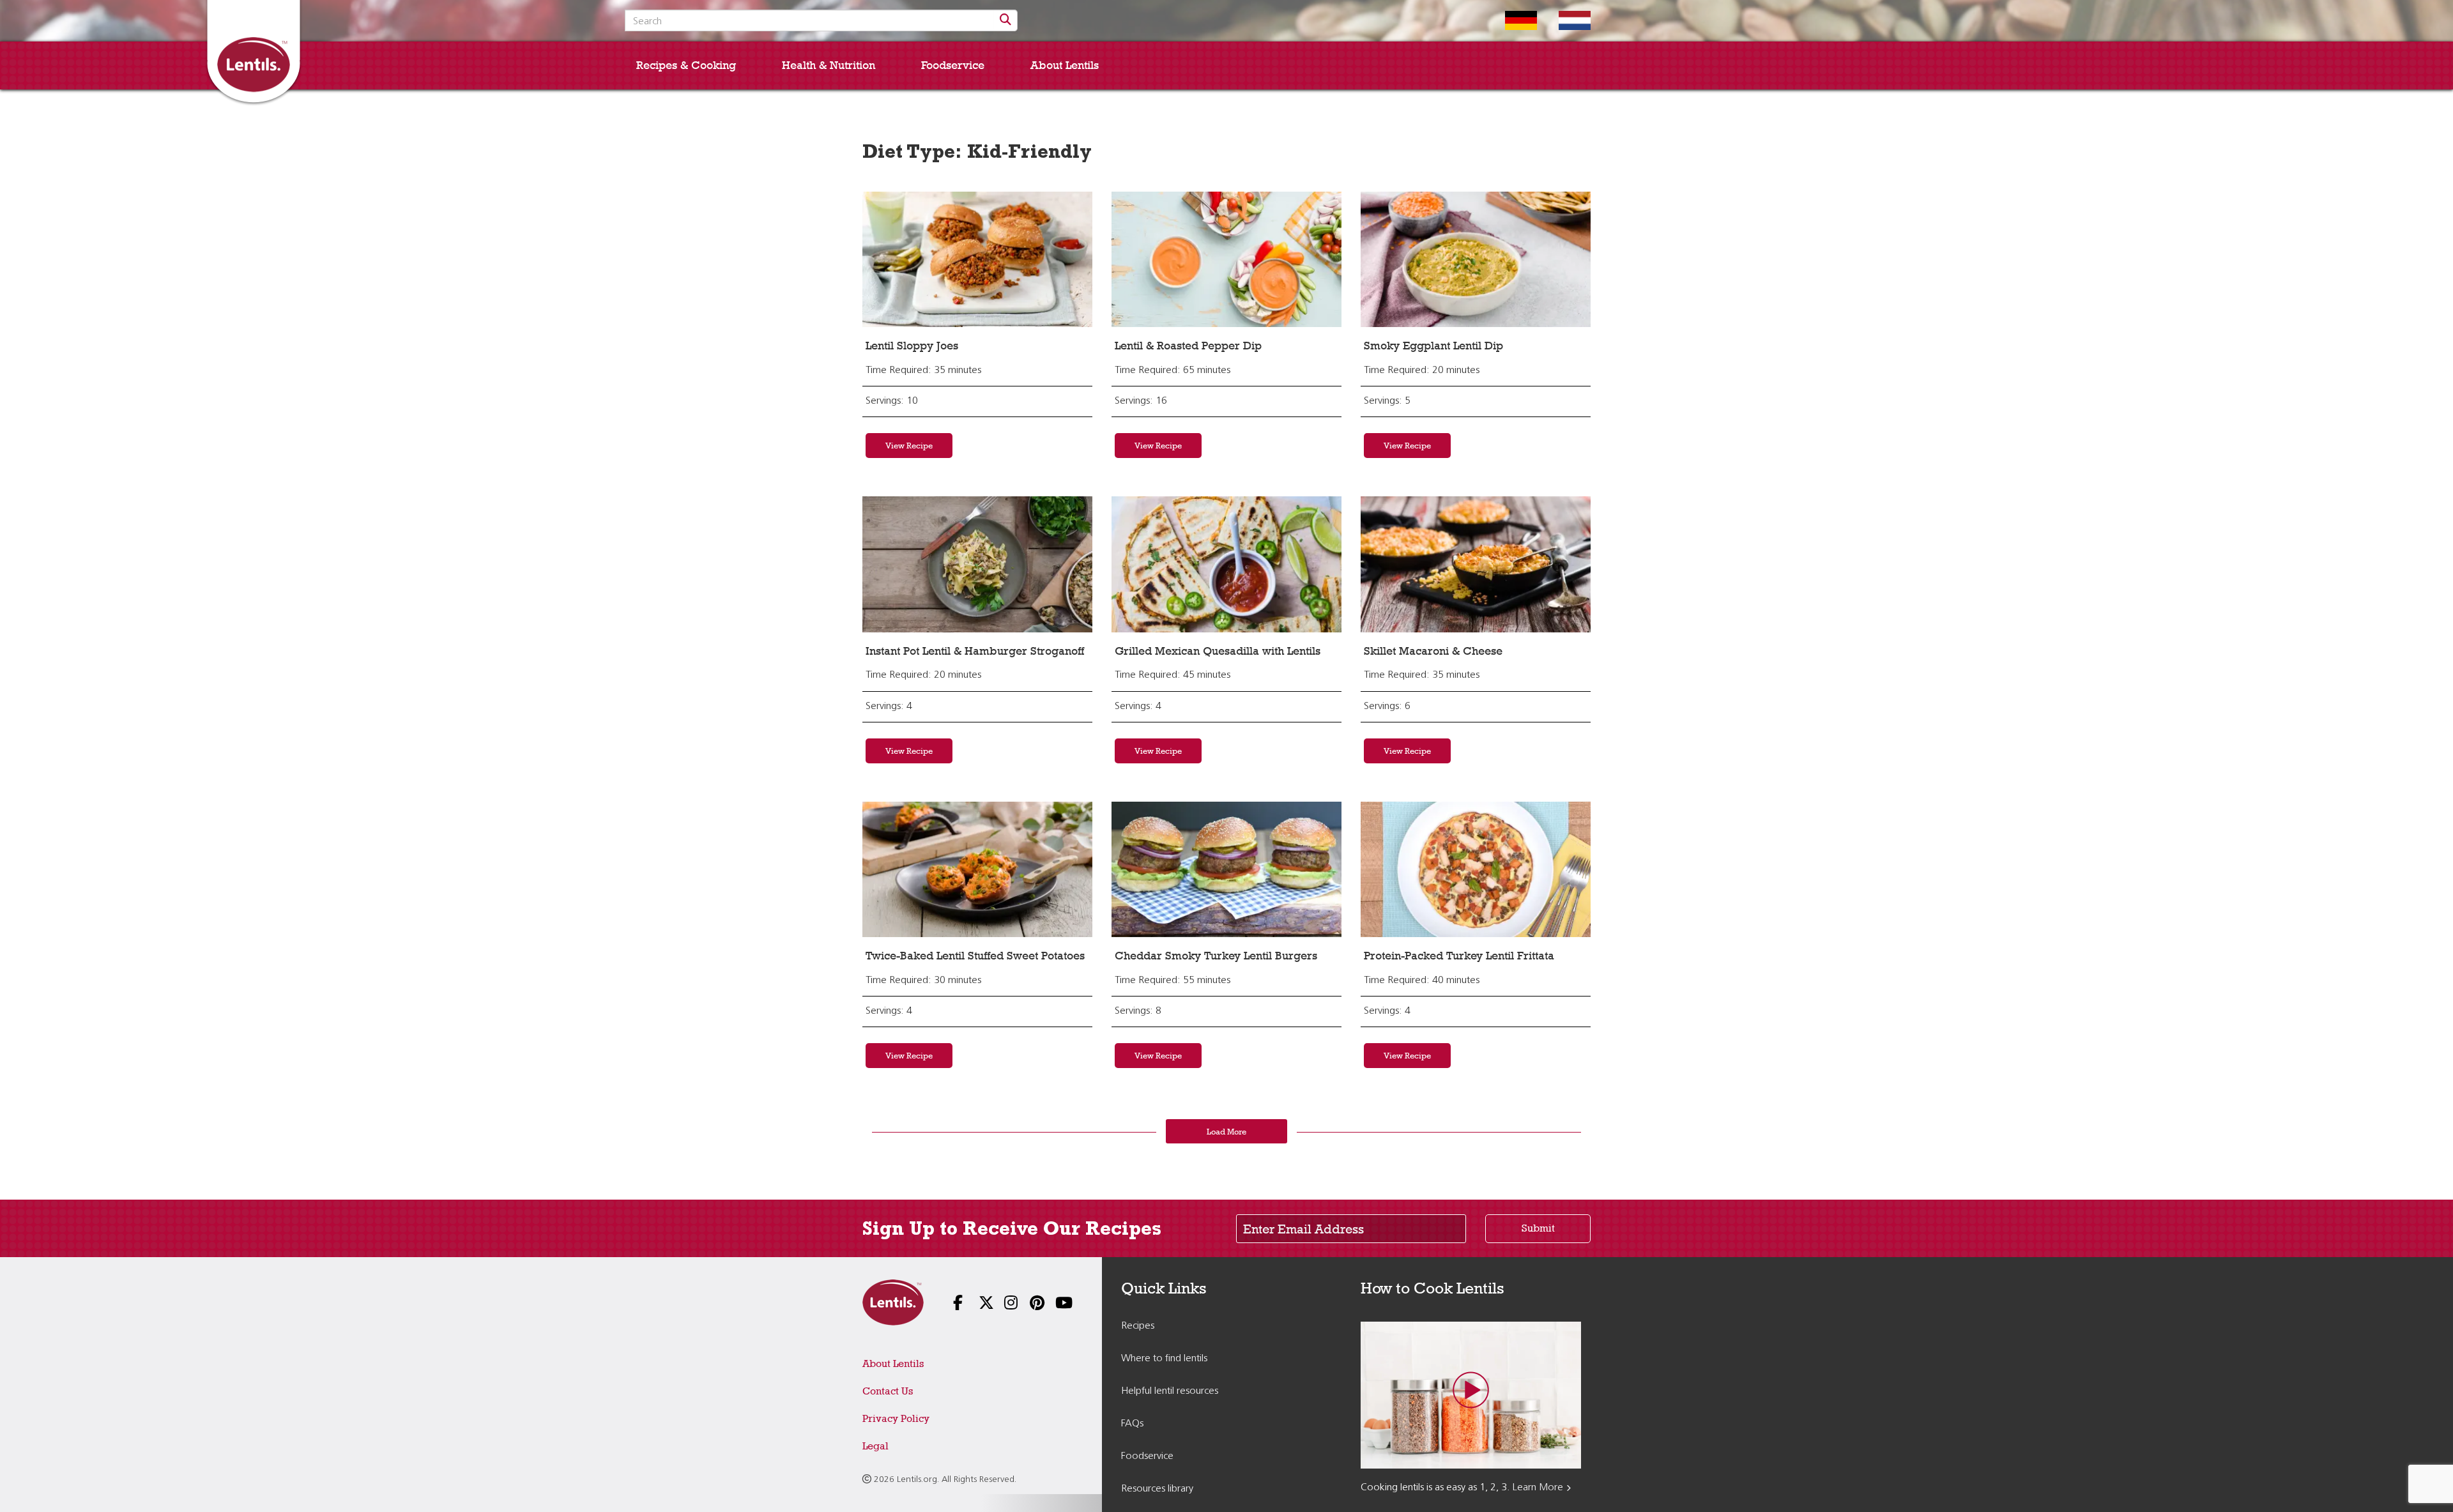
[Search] (1005, 20)
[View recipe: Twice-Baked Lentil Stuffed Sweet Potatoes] (977, 869)
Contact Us (888, 1391)
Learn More (1538, 1488)
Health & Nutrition (829, 65)
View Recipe (909, 445)
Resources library (1157, 1489)
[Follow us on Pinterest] (1028, 1304)
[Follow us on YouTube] (1054, 1304)
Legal (875, 1446)
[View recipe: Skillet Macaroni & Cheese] (1476, 564)
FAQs (1132, 1424)
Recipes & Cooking (686, 65)
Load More (1226, 1131)
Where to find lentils (1164, 1359)
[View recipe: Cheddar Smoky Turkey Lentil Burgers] (1226, 869)
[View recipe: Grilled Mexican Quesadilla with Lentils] (1226, 564)
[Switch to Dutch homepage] (1565, 20)
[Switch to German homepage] (1511, 20)
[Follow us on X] (977, 1304)
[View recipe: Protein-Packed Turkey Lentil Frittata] (1476, 869)
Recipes (1138, 1326)
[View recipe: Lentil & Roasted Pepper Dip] (1226, 259)
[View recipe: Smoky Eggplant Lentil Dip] (1476, 259)
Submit (1538, 1228)
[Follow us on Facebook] (952, 1304)
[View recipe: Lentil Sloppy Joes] (977, 259)
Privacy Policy (896, 1418)
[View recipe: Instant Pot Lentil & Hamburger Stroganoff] (977, 564)
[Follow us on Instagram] (1003, 1304)
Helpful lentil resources (1170, 1391)
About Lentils (1065, 65)
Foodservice (953, 65)
